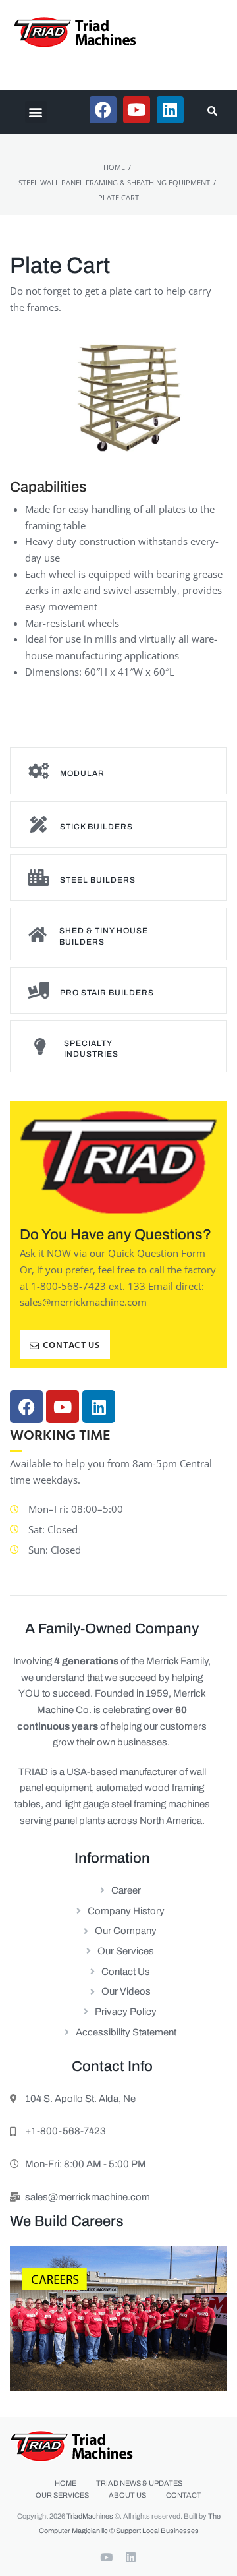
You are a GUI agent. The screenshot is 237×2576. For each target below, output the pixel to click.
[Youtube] (63, 1407)
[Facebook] (26, 1407)
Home (114, 167)
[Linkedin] (99, 1407)
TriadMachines (90, 2516)
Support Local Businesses (157, 2531)
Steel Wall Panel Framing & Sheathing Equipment (114, 182)
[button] (36, 112)
